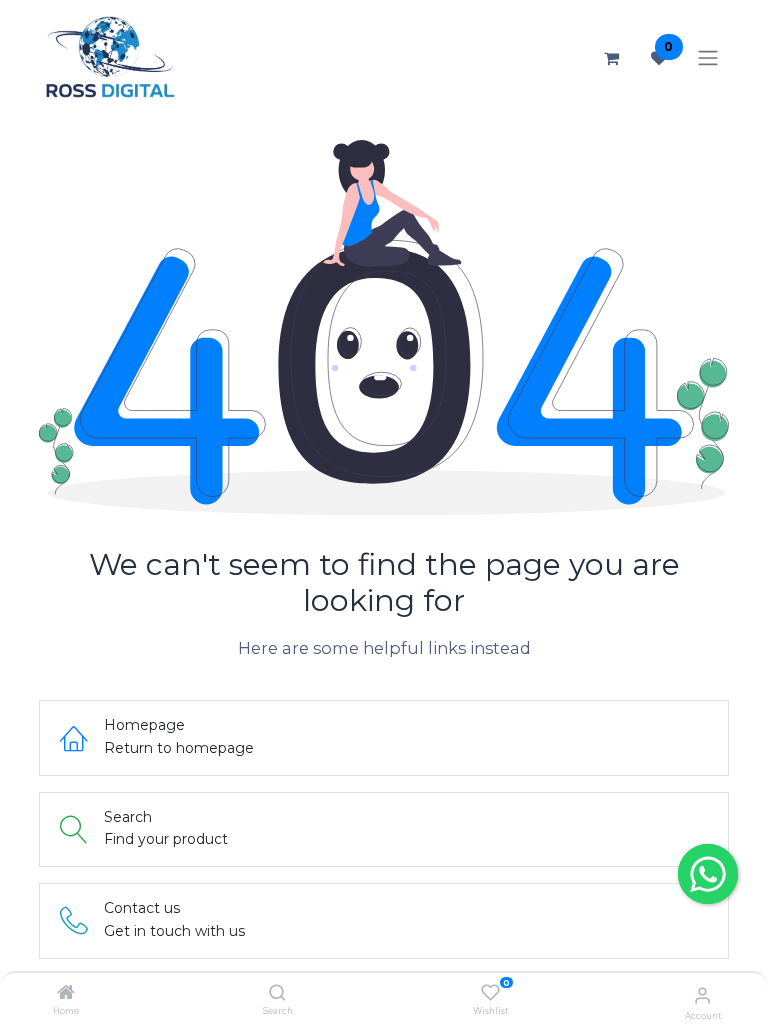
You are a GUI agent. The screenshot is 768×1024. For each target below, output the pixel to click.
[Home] (66, 994)
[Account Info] (702, 995)
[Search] (277, 994)
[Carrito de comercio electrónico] (611, 58)
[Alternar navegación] (708, 58)
